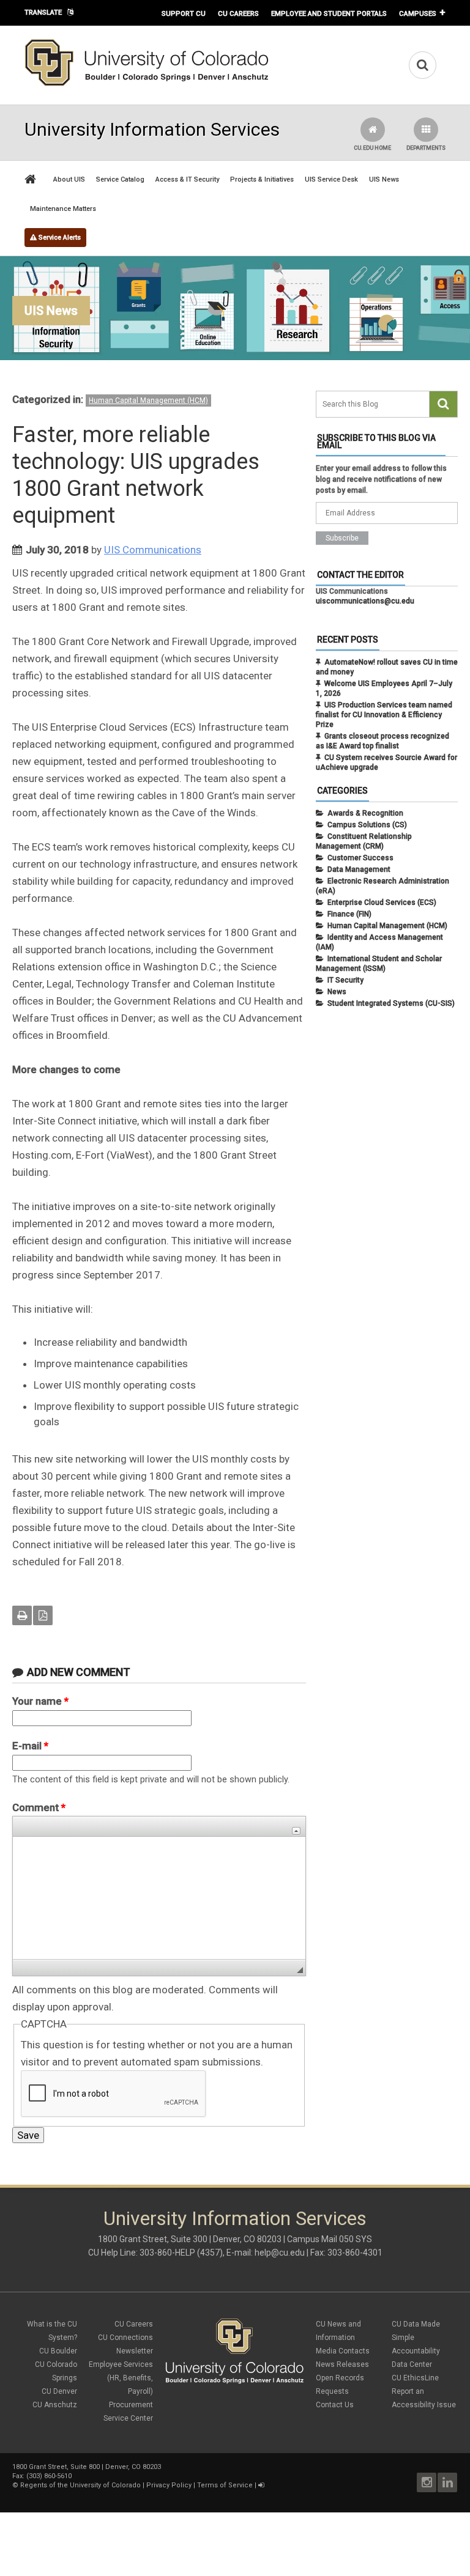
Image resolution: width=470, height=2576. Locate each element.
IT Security (345, 980)
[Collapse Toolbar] (296, 1831)
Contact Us (335, 2405)
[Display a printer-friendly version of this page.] (22, 1615)
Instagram (427, 2482)
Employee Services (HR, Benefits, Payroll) (121, 2378)
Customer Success (360, 858)
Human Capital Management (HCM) (148, 400)
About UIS (69, 179)
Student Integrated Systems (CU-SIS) (391, 1003)
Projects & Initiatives (262, 179)
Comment (39, 1807)
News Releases (342, 2364)
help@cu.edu (280, 2253)
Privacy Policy (169, 2485)
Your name (40, 1701)
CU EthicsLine (415, 2378)
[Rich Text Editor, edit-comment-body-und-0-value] (159, 1898)
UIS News (384, 179)
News (337, 992)
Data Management (359, 869)
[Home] (147, 84)
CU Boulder (58, 2351)
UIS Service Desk (331, 179)
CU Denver (59, 2391)
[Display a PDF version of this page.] (43, 1615)
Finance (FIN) (349, 914)
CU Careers (238, 13)
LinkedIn (447, 2482)
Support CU (184, 13)
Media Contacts (343, 2351)
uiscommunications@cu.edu (365, 601)
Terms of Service (225, 2485)
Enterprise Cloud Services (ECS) (382, 902)
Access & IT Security (187, 179)
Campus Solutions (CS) (367, 825)
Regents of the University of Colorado (80, 2485)
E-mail (30, 1746)
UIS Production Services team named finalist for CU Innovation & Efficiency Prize (384, 715)
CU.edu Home (372, 148)
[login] (261, 2485)
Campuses (418, 13)
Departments (426, 148)
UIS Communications (153, 550)
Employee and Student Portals (329, 13)
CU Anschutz (55, 2405)
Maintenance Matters (63, 209)
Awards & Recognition (365, 813)
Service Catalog (120, 179)
